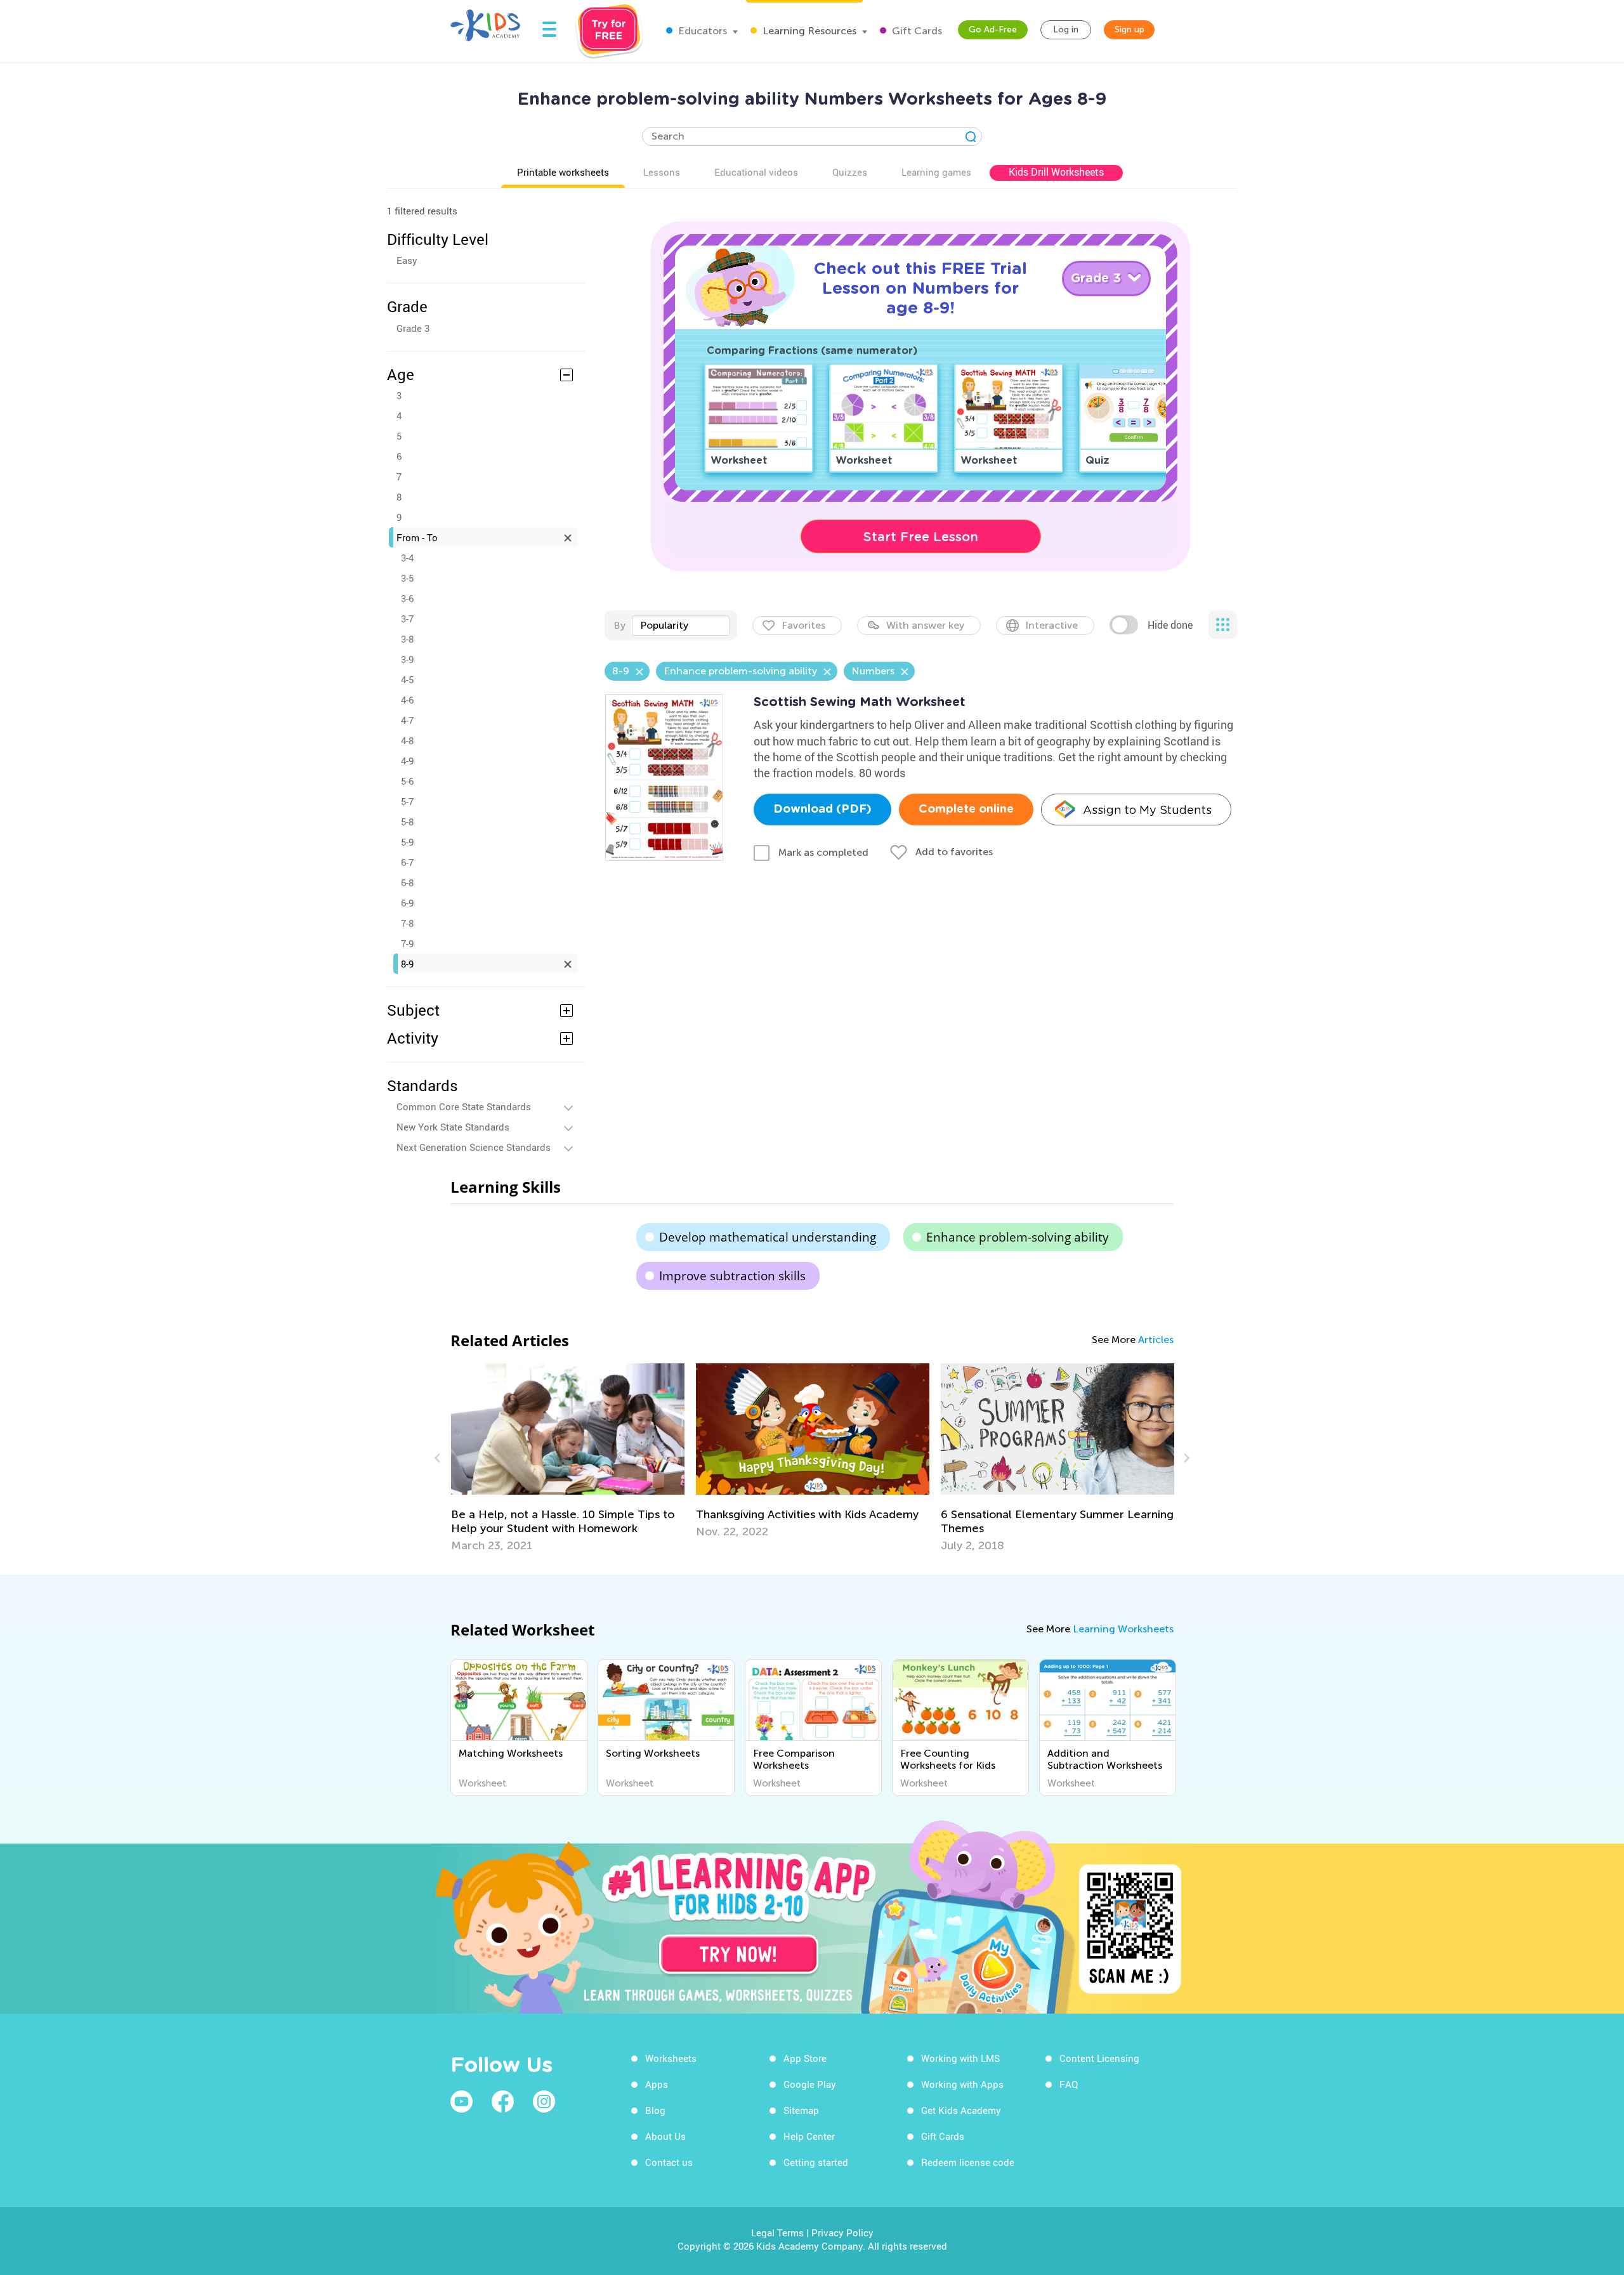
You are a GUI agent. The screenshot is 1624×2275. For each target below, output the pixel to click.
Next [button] (1185, 1458)
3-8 (407, 639)
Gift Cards (916, 31)
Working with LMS (960, 2058)
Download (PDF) (822, 810)
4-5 (407, 679)
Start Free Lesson (921, 537)
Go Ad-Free (993, 30)
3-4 (407, 558)
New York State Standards (453, 1127)
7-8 (407, 923)
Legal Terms (777, 2232)
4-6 (407, 700)
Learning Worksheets (1123, 1629)
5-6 (407, 781)
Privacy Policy (842, 2232)
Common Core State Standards (464, 1106)
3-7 (407, 619)
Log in (1066, 30)
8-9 (407, 964)
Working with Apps (962, 2084)
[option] (568, 1451)
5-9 (407, 842)
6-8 (407, 882)
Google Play (810, 2084)
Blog (655, 2110)
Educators (701, 31)
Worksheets (671, 2058)
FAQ (1069, 2084)
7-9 (407, 943)
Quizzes (850, 172)
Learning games (936, 172)
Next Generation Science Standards (474, 1147)
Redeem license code (968, 2162)
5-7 (407, 801)
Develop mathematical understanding (768, 1237)
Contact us (669, 2162)
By (619, 625)
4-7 (407, 720)
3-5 (407, 578)
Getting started (816, 2162)
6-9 (407, 903)
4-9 (407, 761)
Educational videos (756, 172)
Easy (407, 260)
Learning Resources (808, 31)
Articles (1156, 1340)
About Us (665, 2136)
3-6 (407, 598)
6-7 (407, 862)
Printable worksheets (563, 172)
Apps (657, 2084)
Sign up (1130, 30)
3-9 (407, 659)
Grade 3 (413, 328)
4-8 (407, 740)
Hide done (1170, 625)
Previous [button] (439, 1458)
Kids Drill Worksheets (1056, 172)
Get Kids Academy (961, 2110)
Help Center (809, 2136)
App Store (805, 2058)
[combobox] (681, 626)
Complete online (966, 810)
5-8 (407, 822)
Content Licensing (1099, 2058)
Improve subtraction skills (732, 1276)
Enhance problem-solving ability (1018, 1237)
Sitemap (801, 2110)
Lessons (662, 172)
